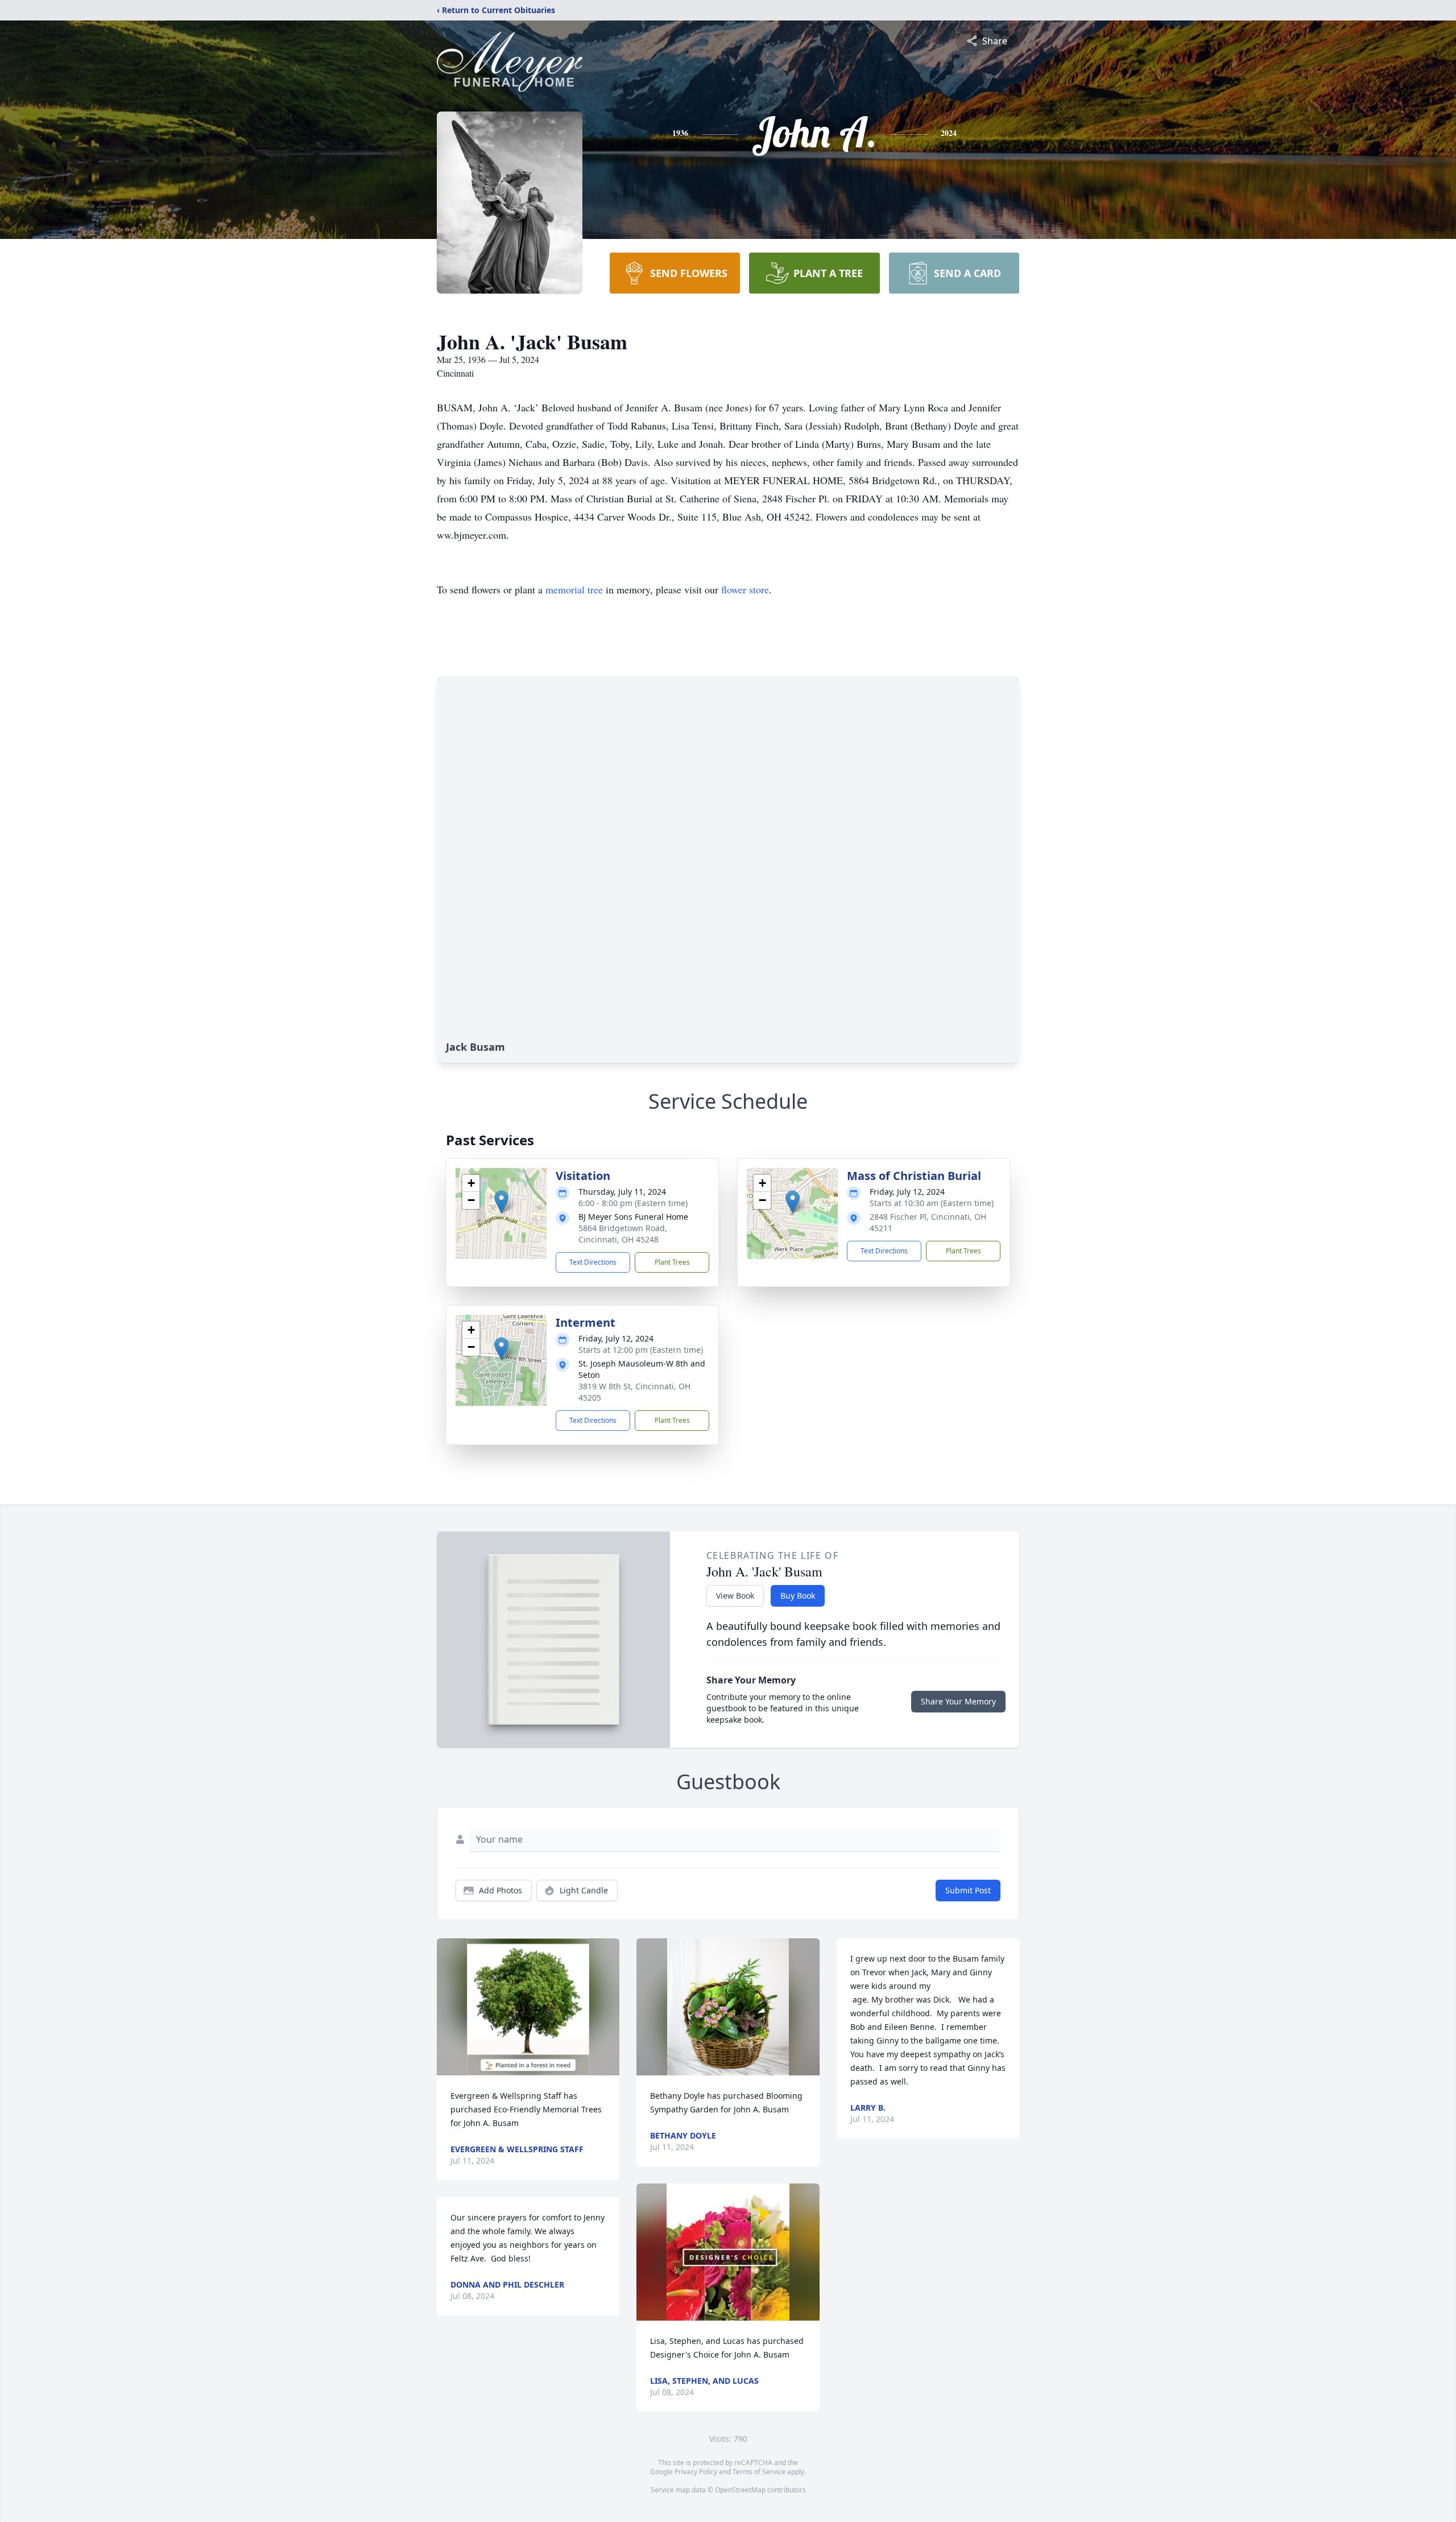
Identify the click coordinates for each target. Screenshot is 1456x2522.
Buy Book (798, 1596)
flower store (745, 589)
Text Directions (593, 1262)
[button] (501, 1202)
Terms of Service (759, 2472)
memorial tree (574, 589)
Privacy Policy (696, 2472)
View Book (735, 1596)
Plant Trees (672, 1262)
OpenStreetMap (740, 2490)
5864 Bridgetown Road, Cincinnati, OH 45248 (623, 1234)
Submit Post (968, 1890)
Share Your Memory (958, 1701)
